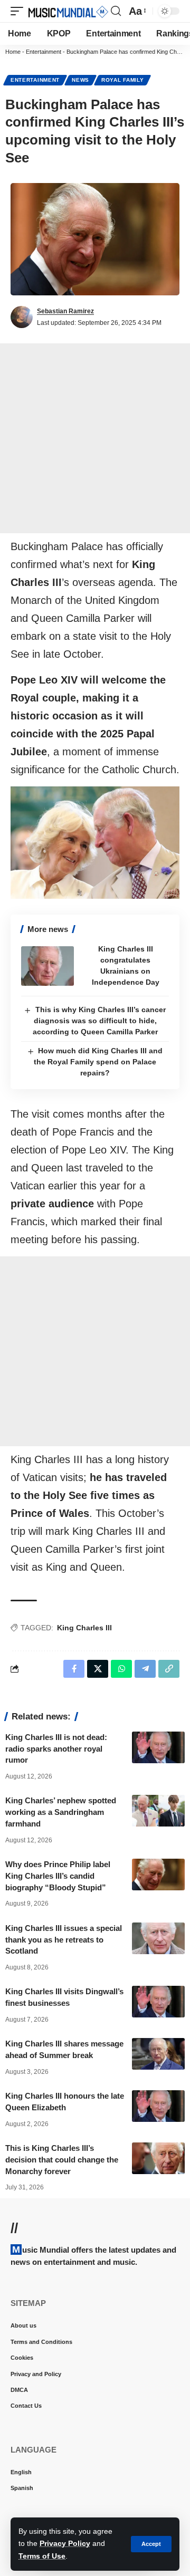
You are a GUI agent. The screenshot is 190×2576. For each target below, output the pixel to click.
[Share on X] (98, 1669)
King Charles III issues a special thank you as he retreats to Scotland (64, 1940)
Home (13, 52)
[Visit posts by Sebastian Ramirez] (22, 317)
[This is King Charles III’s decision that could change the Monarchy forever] (158, 2158)
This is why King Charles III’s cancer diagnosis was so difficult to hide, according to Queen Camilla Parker (99, 1021)
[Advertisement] (95, 438)
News (80, 80)
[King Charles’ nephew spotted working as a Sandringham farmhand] (158, 1811)
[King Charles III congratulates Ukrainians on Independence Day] (47, 966)
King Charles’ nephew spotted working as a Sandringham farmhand (61, 1812)
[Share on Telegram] (145, 1669)
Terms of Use (42, 2556)
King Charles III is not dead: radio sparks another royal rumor (56, 1749)
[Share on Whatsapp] (121, 1669)
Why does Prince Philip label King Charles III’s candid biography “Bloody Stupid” (58, 1876)
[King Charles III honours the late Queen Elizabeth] (158, 2106)
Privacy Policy (65, 2543)
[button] (151, 2544)
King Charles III (84, 1628)
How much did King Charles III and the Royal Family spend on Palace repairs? (98, 1062)
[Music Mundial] (68, 11)
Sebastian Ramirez (65, 311)
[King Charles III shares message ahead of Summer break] (158, 2054)
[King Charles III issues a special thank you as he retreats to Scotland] (158, 1938)
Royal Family (122, 80)
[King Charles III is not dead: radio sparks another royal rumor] (158, 1747)
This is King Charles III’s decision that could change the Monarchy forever (62, 2160)
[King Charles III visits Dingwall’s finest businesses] (158, 2002)
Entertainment (44, 52)
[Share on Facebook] (74, 1669)
